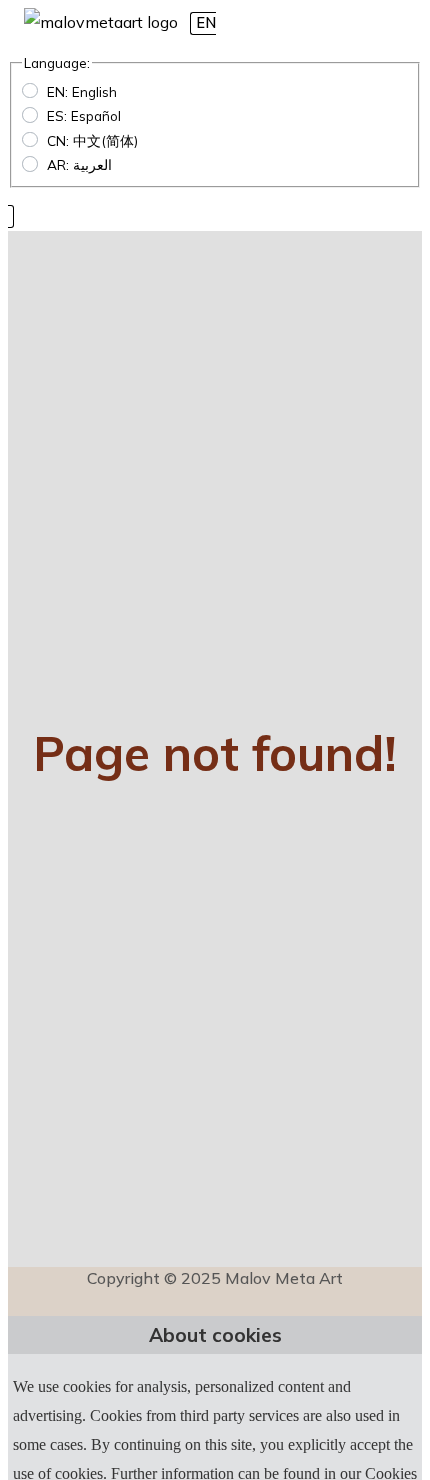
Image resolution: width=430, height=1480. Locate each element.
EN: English (82, 91)
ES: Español (84, 115)
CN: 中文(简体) (92, 140)
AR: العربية (79, 164)
